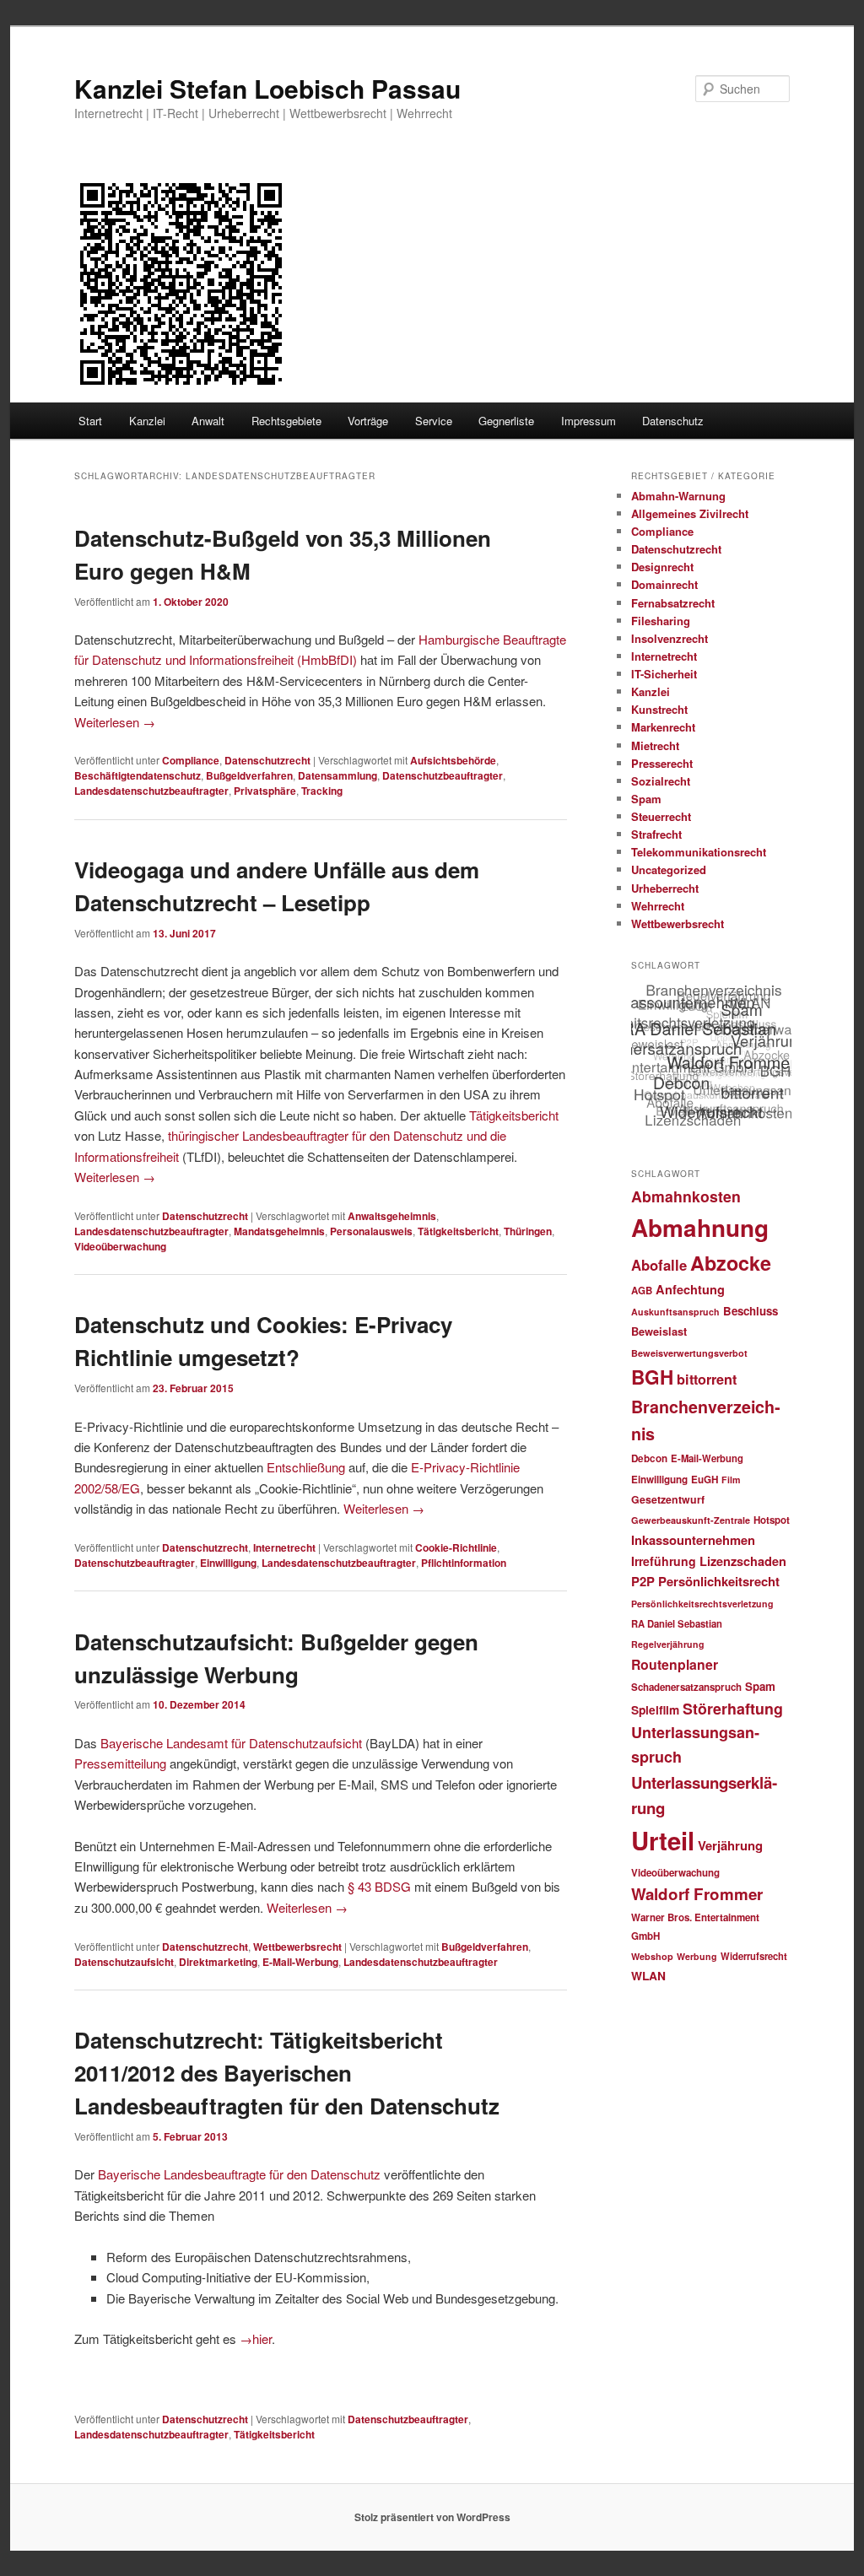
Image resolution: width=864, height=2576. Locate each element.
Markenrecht (663, 727)
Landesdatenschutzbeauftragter (151, 791)
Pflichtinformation (464, 1563)
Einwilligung (228, 1563)
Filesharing (661, 621)
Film (731, 1480)
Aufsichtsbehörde (453, 760)
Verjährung (730, 1845)
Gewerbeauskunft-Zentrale (691, 1520)
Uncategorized (669, 869)
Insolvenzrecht (670, 638)
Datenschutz (673, 421)
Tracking (322, 791)
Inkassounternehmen (693, 1540)
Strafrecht (656, 834)
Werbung (697, 1956)
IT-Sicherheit (664, 674)
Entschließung (306, 1467)
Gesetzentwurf (668, 1499)
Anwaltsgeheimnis (392, 1216)
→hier (256, 2338)
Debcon (649, 1458)
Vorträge (368, 421)
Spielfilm (655, 1709)
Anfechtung (690, 1289)
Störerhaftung (733, 1708)
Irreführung (664, 1561)
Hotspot (772, 1520)
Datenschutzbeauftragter (443, 775)
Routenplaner (675, 1664)
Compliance (191, 760)
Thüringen (528, 1231)
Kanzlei (147, 421)
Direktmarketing (218, 1962)
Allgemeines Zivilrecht (690, 513)
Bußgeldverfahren (249, 775)
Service (434, 421)
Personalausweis (371, 1231)
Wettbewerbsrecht (297, 1947)
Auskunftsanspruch (675, 1312)
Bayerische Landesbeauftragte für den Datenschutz (239, 2174)
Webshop (652, 1956)
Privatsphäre (265, 791)
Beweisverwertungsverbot (689, 1353)
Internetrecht (284, 1547)
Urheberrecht (665, 888)
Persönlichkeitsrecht (719, 1581)
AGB (642, 1291)
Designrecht (662, 567)
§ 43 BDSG (379, 1886)
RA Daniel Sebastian (677, 1623)
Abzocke (731, 1263)
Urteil (663, 1840)
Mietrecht (655, 745)
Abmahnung (700, 1228)
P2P (643, 1581)
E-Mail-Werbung (300, 1962)
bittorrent (707, 1379)
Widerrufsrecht (754, 1956)
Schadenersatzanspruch (686, 1687)
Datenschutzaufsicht (124, 1962)
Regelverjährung (668, 1644)
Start (90, 421)
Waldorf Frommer (697, 1894)
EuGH (705, 1480)
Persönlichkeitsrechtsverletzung (702, 1604)
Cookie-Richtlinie (456, 1547)
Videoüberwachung (120, 1246)
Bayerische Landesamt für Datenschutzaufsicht (231, 1743)
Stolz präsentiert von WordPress (432, 2517)
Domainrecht (664, 584)
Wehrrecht (658, 906)
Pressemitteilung (120, 1763)
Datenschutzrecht (267, 760)
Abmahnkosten (686, 1196)
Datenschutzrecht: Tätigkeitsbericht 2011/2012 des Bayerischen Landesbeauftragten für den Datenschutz (287, 2073)
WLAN (648, 1975)
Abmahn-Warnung (678, 496)
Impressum (589, 421)
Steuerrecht (661, 816)
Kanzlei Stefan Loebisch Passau (267, 88)
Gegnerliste (506, 421)
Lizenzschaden (743, 1561)
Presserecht (662, 763)
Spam (646, 799)
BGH (652, 1377)
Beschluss (751, 1311)
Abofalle (659, 1265)
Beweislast (659, 1331)
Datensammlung (337, 775)
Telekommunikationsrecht (699, 852)
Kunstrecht (659, 709)
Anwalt (208, 421)
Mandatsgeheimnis (279, 1231)
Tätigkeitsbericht (514, 1115)
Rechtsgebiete (286, 421)
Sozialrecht (661, 781)
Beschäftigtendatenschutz (138, 775)
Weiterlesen (115, 722)
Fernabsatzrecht (673, 603)
